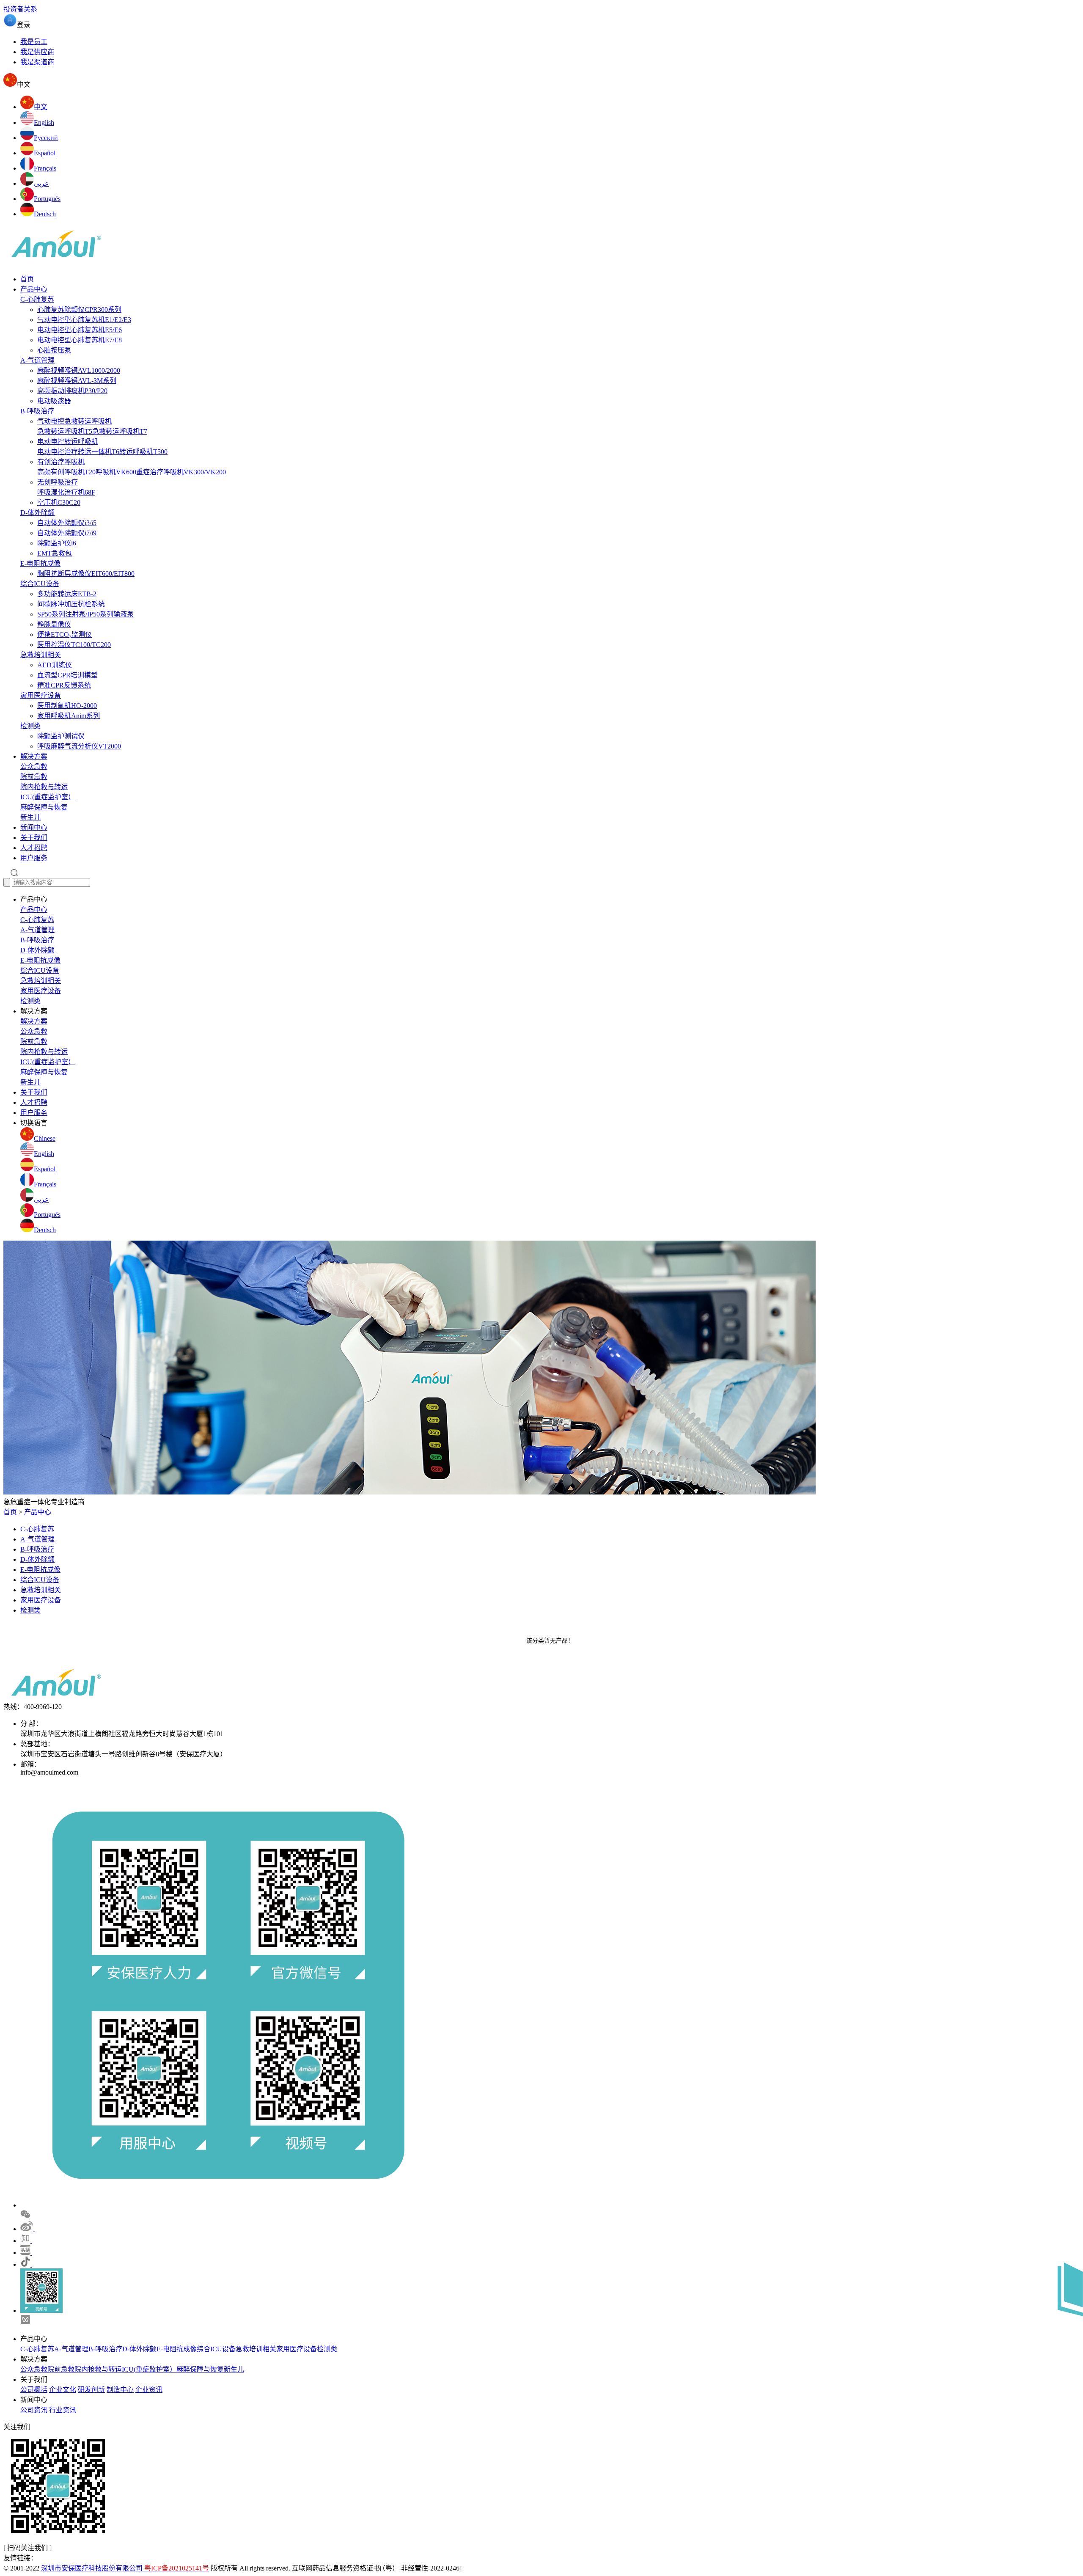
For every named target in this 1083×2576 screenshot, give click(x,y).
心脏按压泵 (54, 350)
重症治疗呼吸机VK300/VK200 (181, 472)
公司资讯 (34, 2410)
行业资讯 (63, 2410)
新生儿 (30, 817)
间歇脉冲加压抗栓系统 (71, 604)
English (44, 1154)
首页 (27, 279)
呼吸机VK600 (116, 472)
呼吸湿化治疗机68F (66, 492)
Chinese (45, 1138)
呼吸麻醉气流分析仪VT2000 (79, 746)
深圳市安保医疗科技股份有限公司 (125, 2568)
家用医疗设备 (41, 695)
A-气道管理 (37, 360)
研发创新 (91, 2390)
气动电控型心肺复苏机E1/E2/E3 (84, 320)
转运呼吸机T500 (143, 452)
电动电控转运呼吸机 (68, 442)
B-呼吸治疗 (37, 411)
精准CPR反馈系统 (64, 685)
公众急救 (34, 766)
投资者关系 (20, 9)
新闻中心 (34, 827)
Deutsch (45, 1230)
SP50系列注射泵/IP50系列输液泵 (85, 614)
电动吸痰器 (54, 401)
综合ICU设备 (40, 584)
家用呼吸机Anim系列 (69, 716)
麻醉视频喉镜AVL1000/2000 (79, 370)
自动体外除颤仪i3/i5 (67, 523)
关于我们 (34, 838)
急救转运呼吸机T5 (65, 431)
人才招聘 (34, 848)
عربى (41, 1199)
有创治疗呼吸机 (61, 462)
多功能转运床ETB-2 (67, 594)
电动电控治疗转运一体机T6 (78, 452)
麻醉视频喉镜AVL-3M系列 (77, 381)
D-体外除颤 (37, 513)
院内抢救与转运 (44, 787)
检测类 (30, 726)
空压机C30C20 (59, 502)
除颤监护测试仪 (61, 736)
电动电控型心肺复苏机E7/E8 (80, 340)
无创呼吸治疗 (58, 482)
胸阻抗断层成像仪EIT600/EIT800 (86, 574)
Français (45, 1184)
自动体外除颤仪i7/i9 (67, 533)
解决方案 (34, 756)
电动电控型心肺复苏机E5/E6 (80, 330)
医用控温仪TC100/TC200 (74, 645)
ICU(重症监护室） (48, 797)
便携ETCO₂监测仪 (65, 634)
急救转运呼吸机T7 (120, 431)
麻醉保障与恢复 (44, 807)
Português (47, 1215)
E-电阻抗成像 (40, 563)
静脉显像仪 (54, 624)
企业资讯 (149, 2390)
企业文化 (63, 2390)
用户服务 (34, 858)
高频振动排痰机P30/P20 (72, 391)
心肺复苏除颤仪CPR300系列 (79, 310)
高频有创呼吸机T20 (66, 472)
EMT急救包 (55, 553)
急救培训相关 (41, 655)
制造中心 (120, 2390)
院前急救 (34, 777)
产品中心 (34, 289)
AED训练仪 (55, 665)
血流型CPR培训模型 (67, 675)
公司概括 (34, 2390)
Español (45, 1169)
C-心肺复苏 (37, 299)
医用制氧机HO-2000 (67, 706)
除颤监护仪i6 (57, 543)
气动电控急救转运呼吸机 (74, 421)
